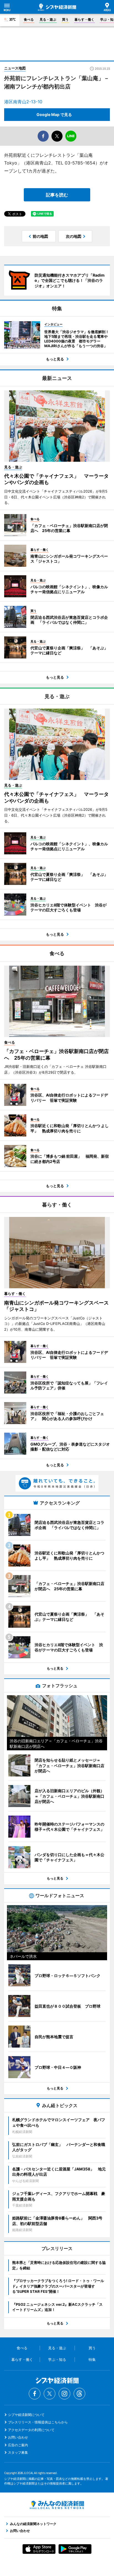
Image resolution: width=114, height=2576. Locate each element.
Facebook (35, 2394)
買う (65, 19)
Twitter (50, 2394)
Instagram (64, 2394)
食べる (29, 19)
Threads (79, 2394)
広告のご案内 (18, 2445)
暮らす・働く (84, 19)
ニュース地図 (15, 68)
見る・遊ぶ (48, 19)
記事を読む (57, 195)
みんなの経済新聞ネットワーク (57, 2505)
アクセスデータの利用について (31, 2430)
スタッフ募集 (18, 2452)
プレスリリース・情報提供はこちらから (38, 2422)
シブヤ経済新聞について (26, 2415)
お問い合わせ (18, 2437)
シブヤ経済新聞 (57, 7)
